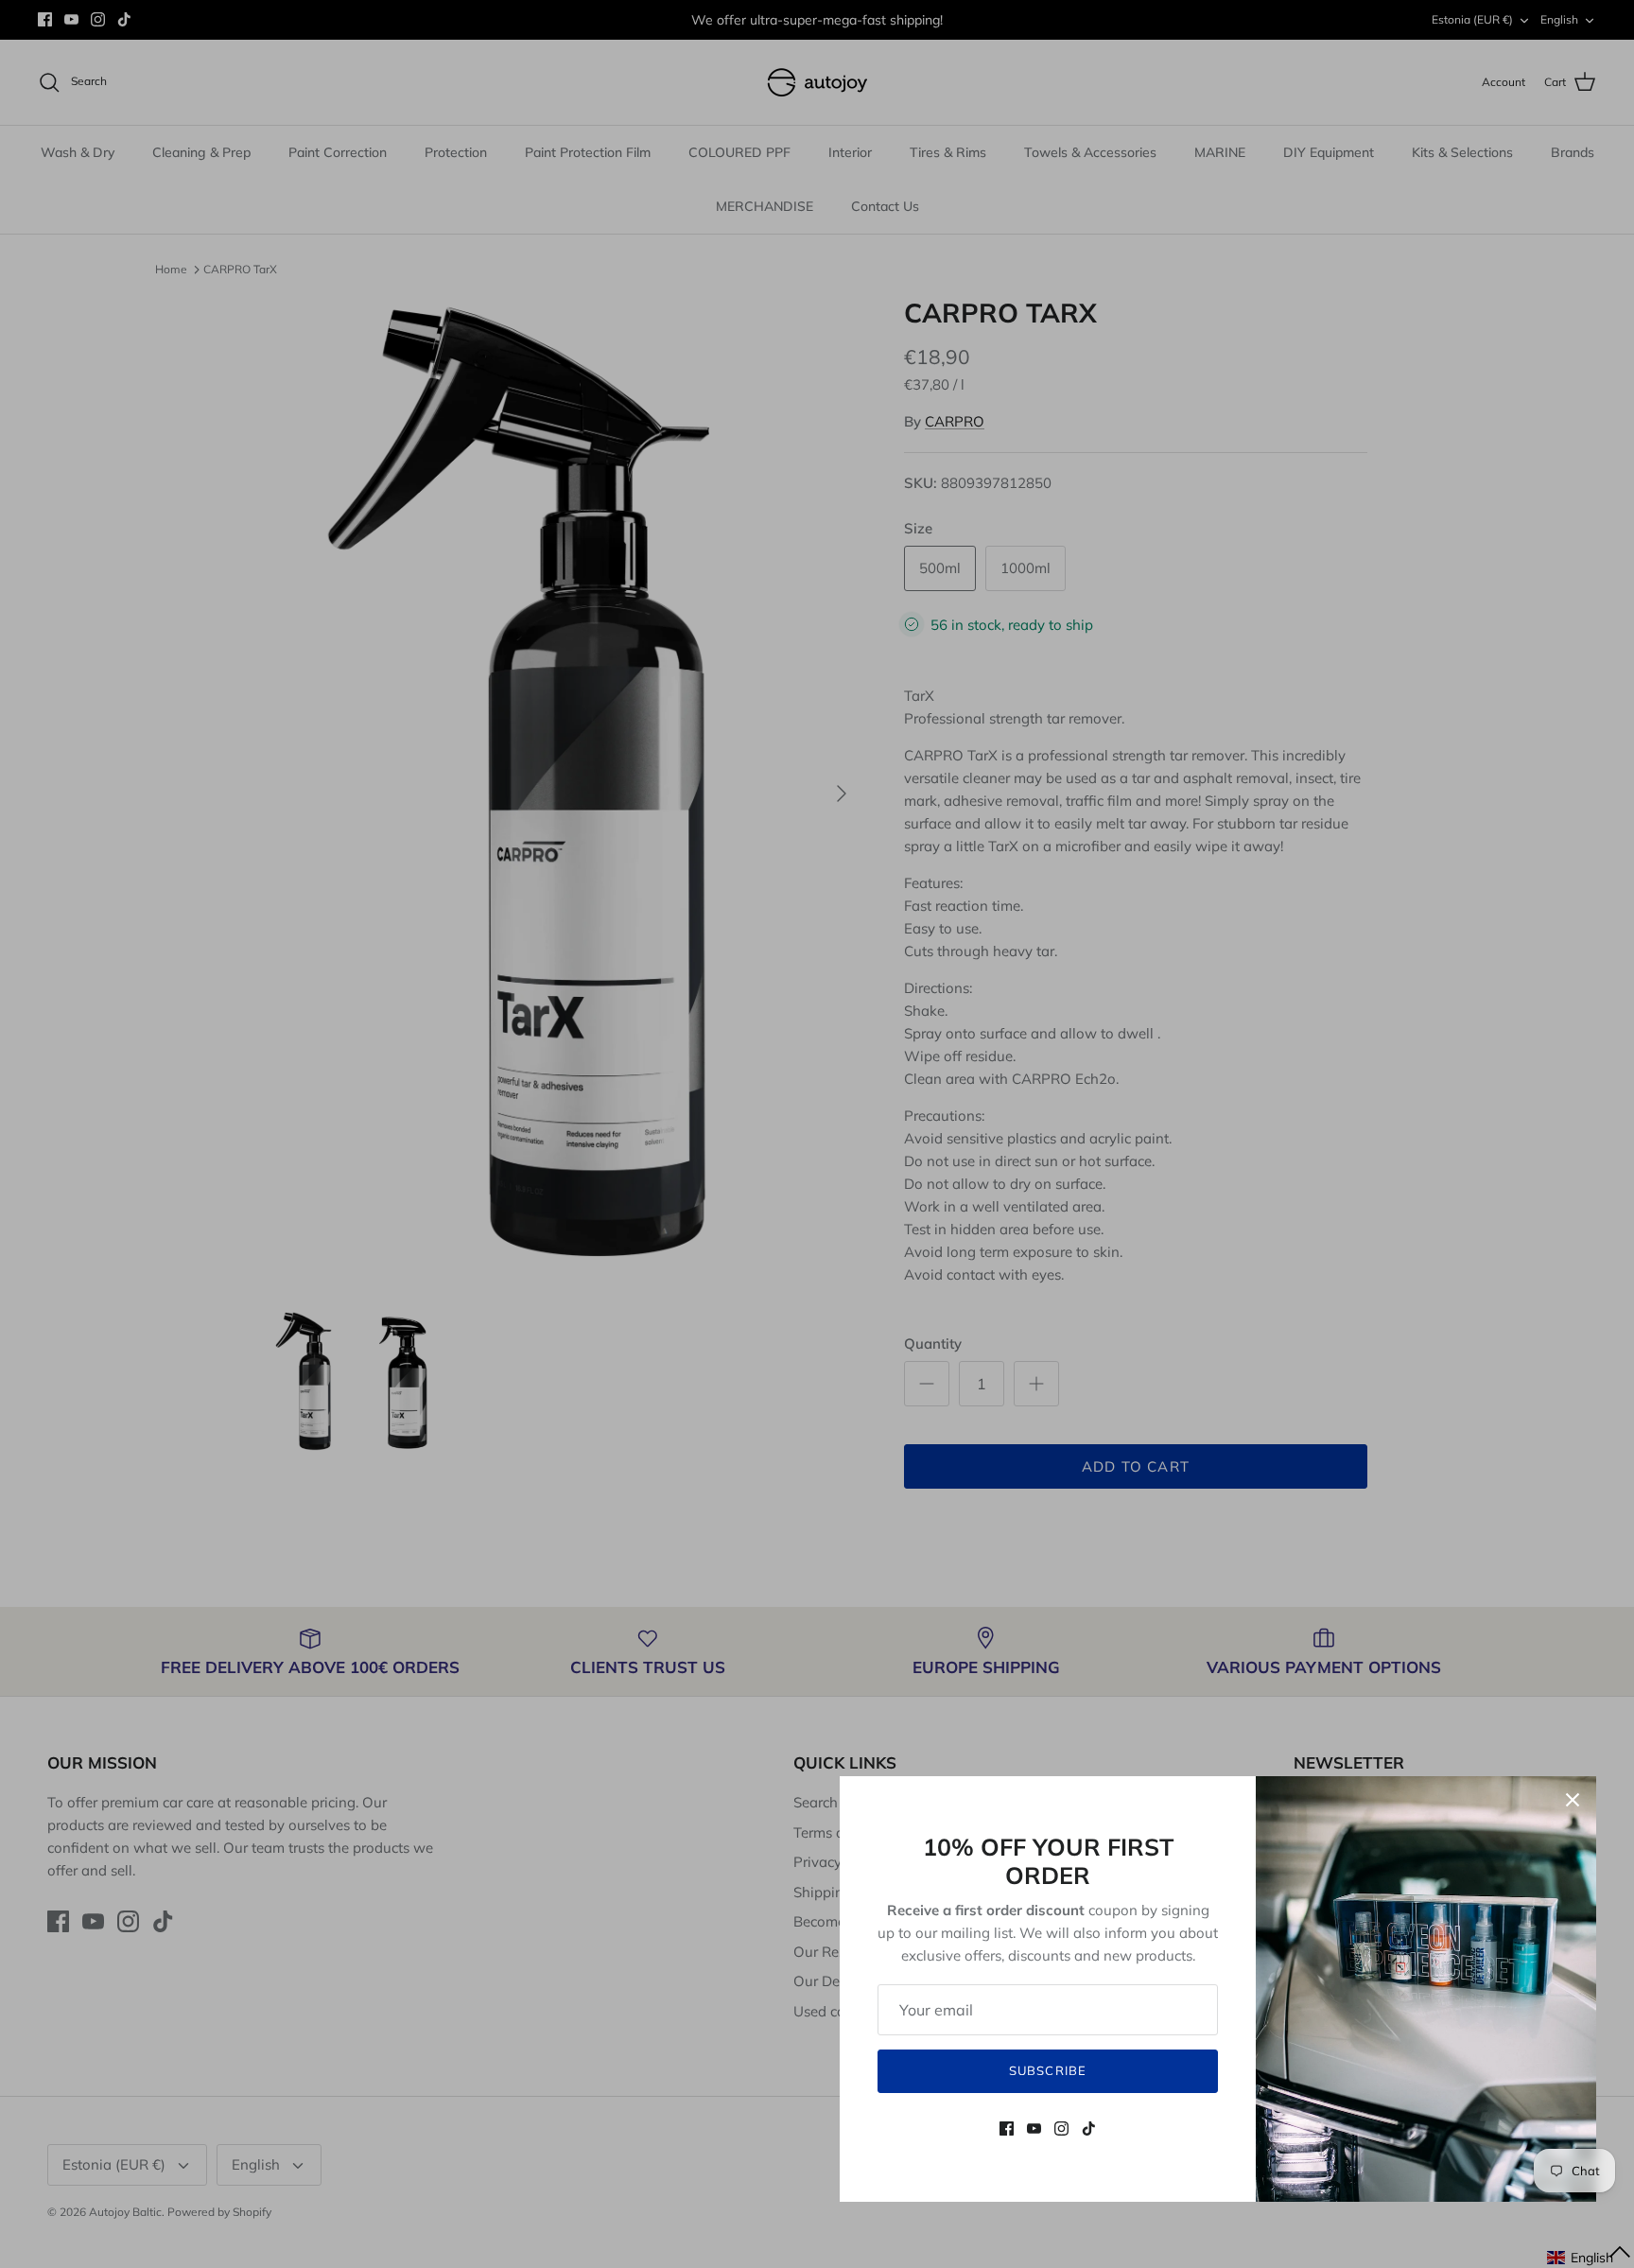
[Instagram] (1061, 2128)
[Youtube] (1034, 2128)
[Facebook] (1007, 2128)
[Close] (1573, 1800)
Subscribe (1047, 2070)
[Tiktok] (1089, 2128)
